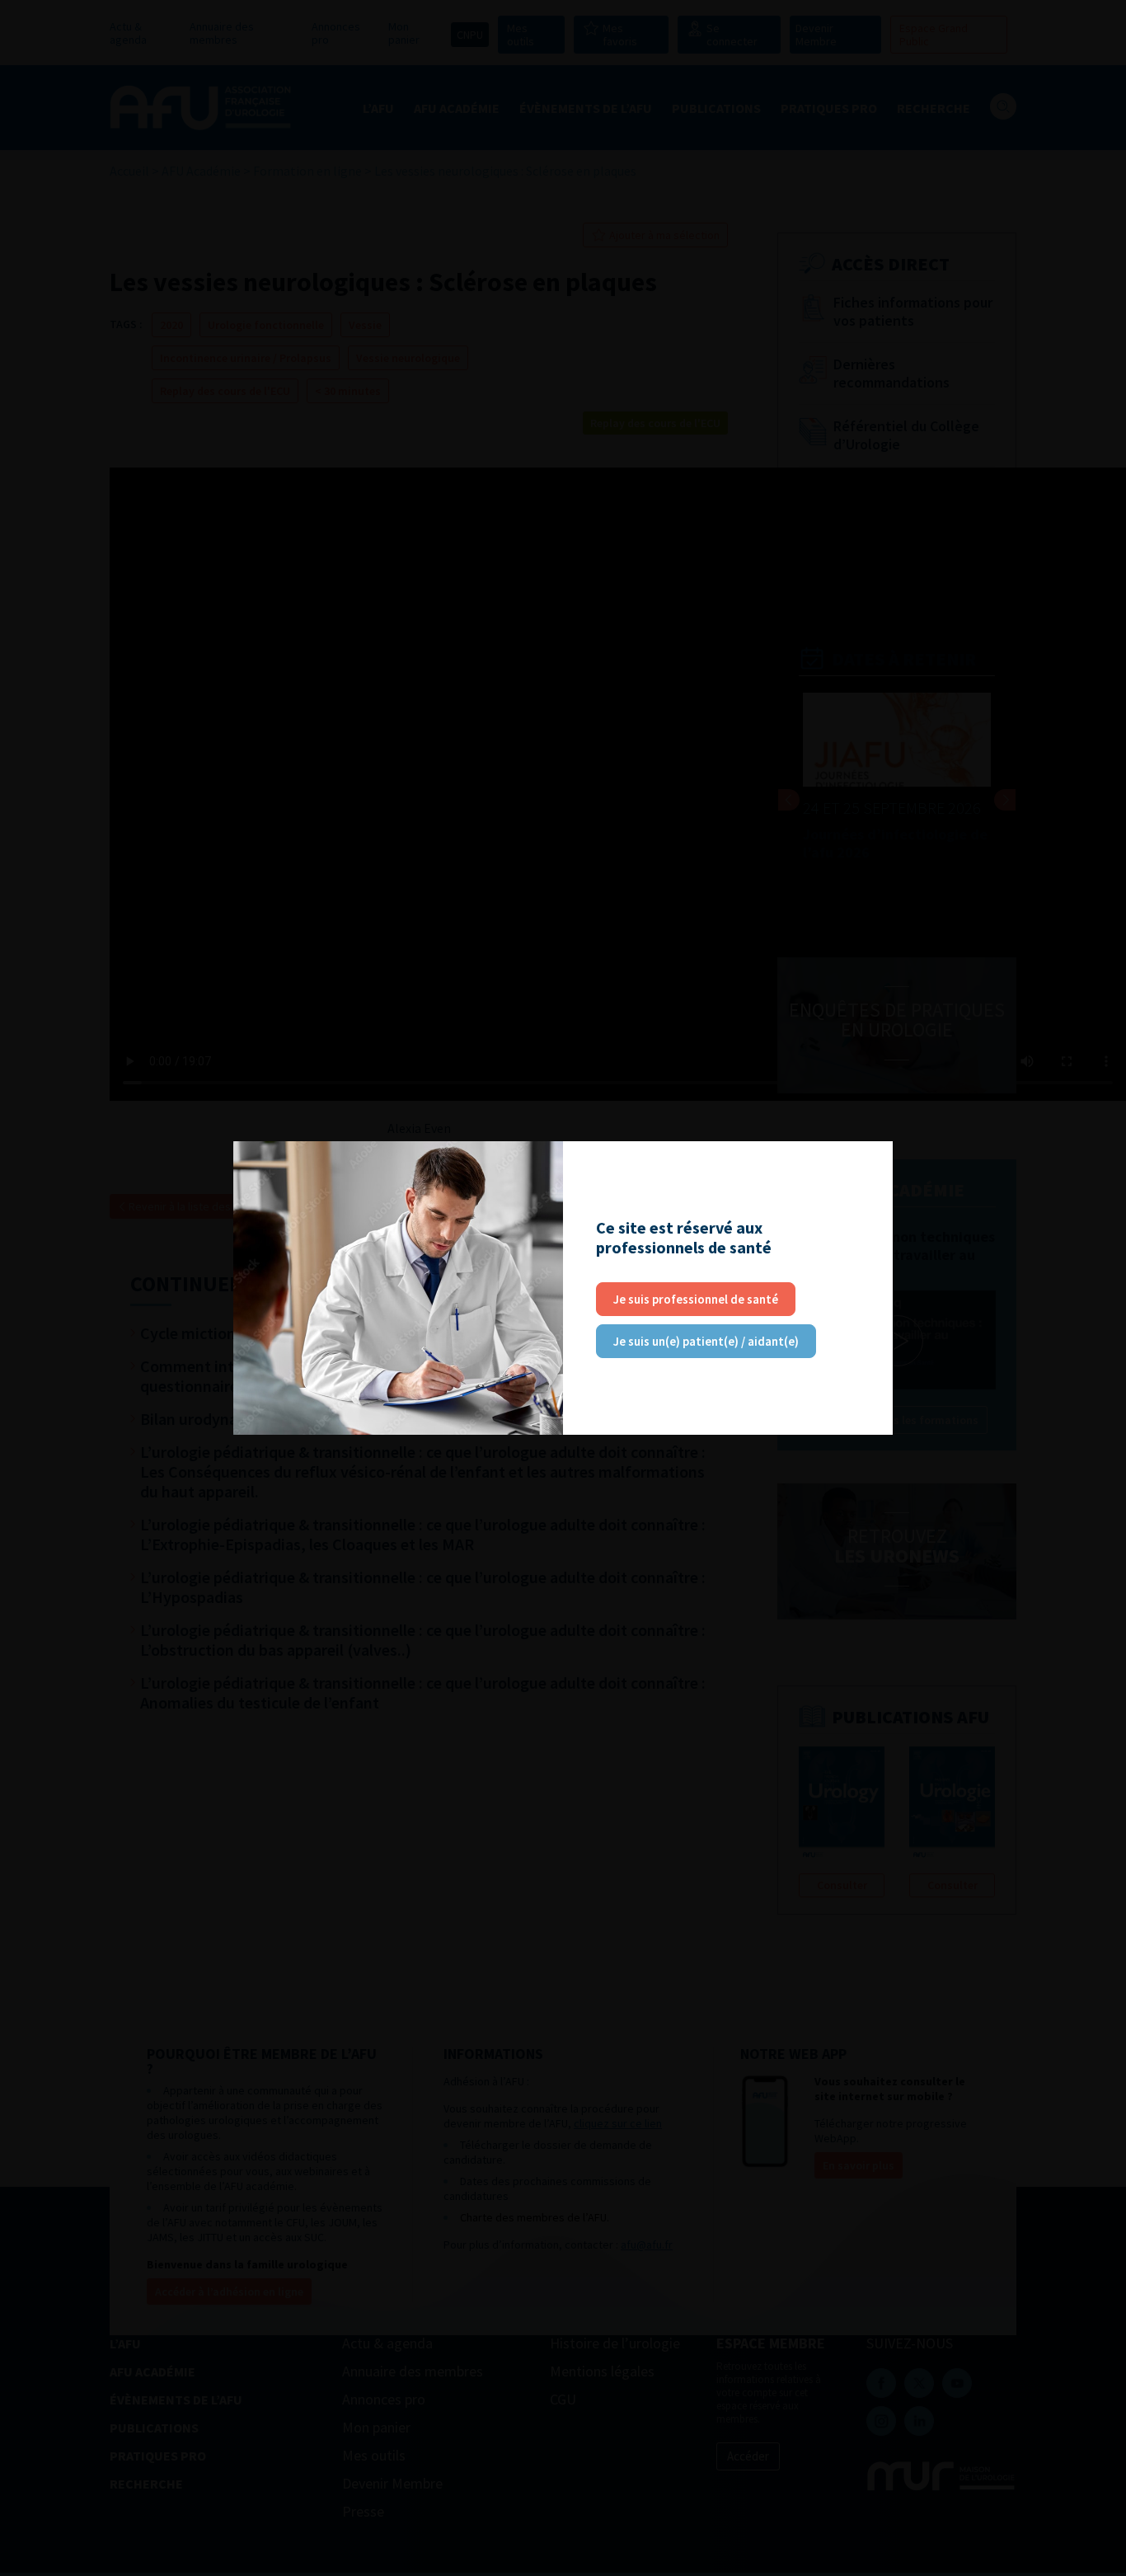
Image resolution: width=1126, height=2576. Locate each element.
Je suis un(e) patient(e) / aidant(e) (706, 1341)
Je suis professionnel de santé (696, 1299)
